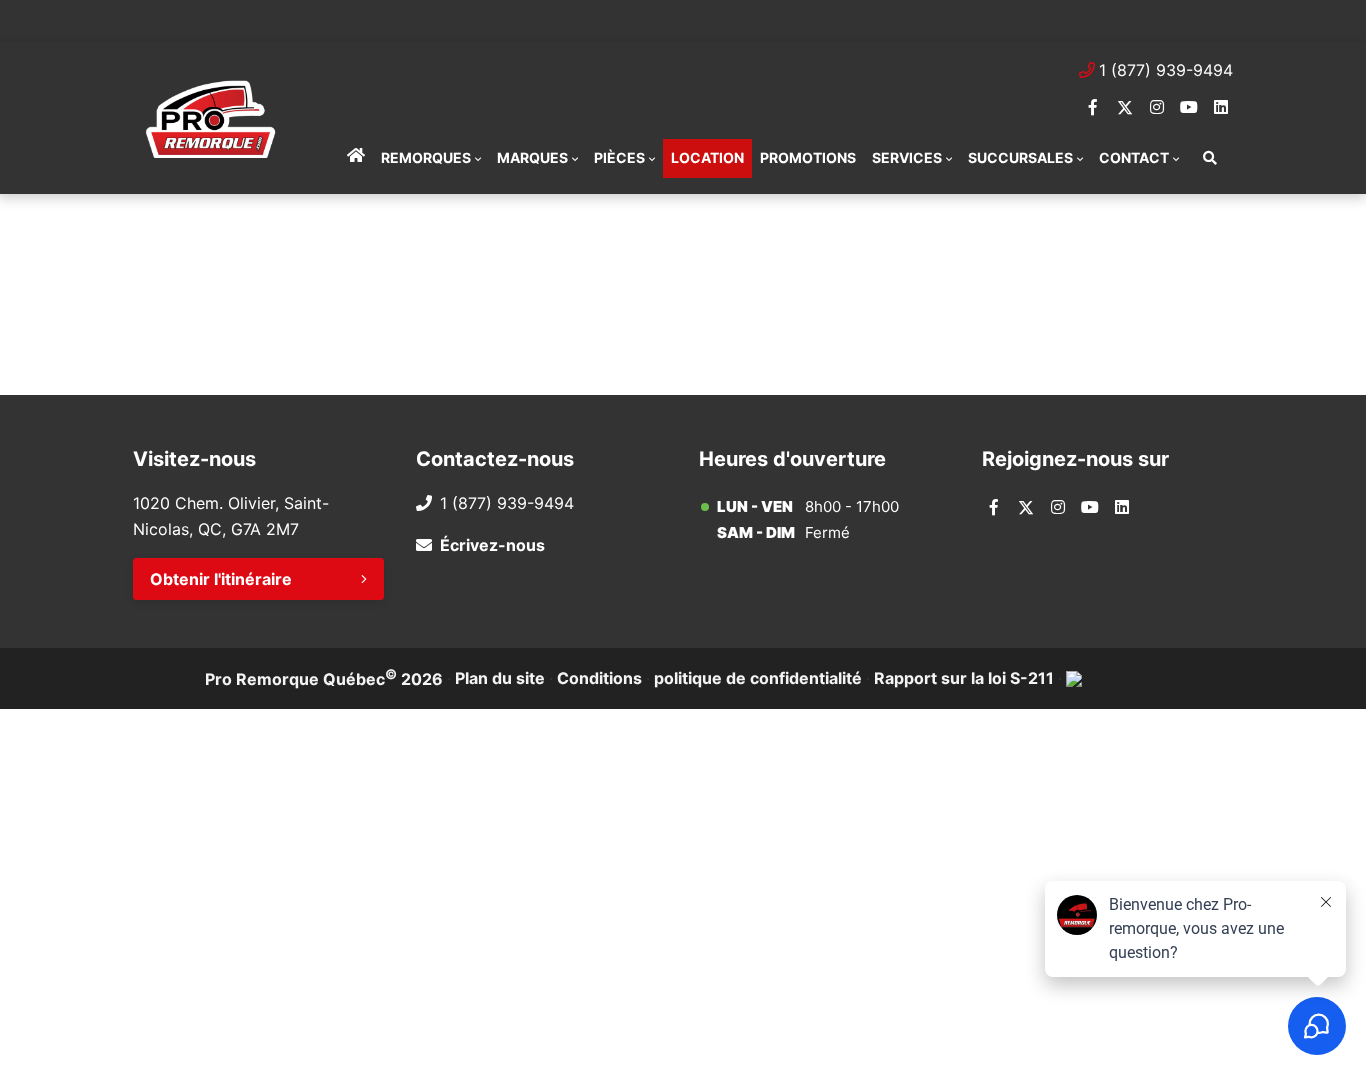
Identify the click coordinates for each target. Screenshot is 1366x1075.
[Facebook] (1093, 107)
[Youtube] (1189, 107)
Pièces (619, 157)
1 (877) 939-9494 (1166, 70)
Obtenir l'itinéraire (221, 579)
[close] (1213, 17)
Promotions (808, 157)
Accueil (356, 158)
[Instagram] (1157, 107)
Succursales (1020, 157)
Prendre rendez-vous (383, 20)
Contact (1134, 157)
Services (907, 157)
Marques (532, 157)
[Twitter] (1125, 107)
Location (707, 157)
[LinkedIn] (1221, 107)
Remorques (426, 157)
